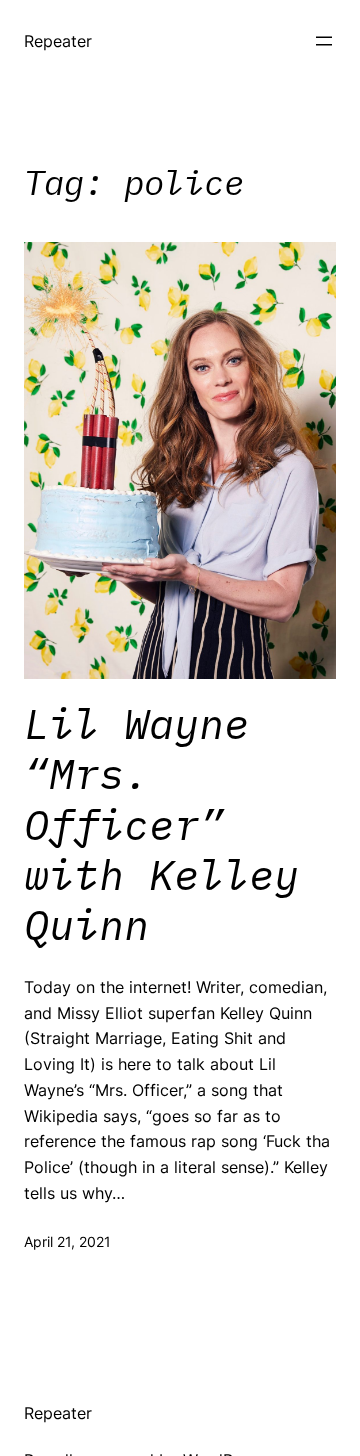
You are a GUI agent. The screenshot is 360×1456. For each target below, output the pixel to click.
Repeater (58, 41)
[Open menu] (324, 41)
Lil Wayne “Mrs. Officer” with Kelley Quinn (161, 825)
